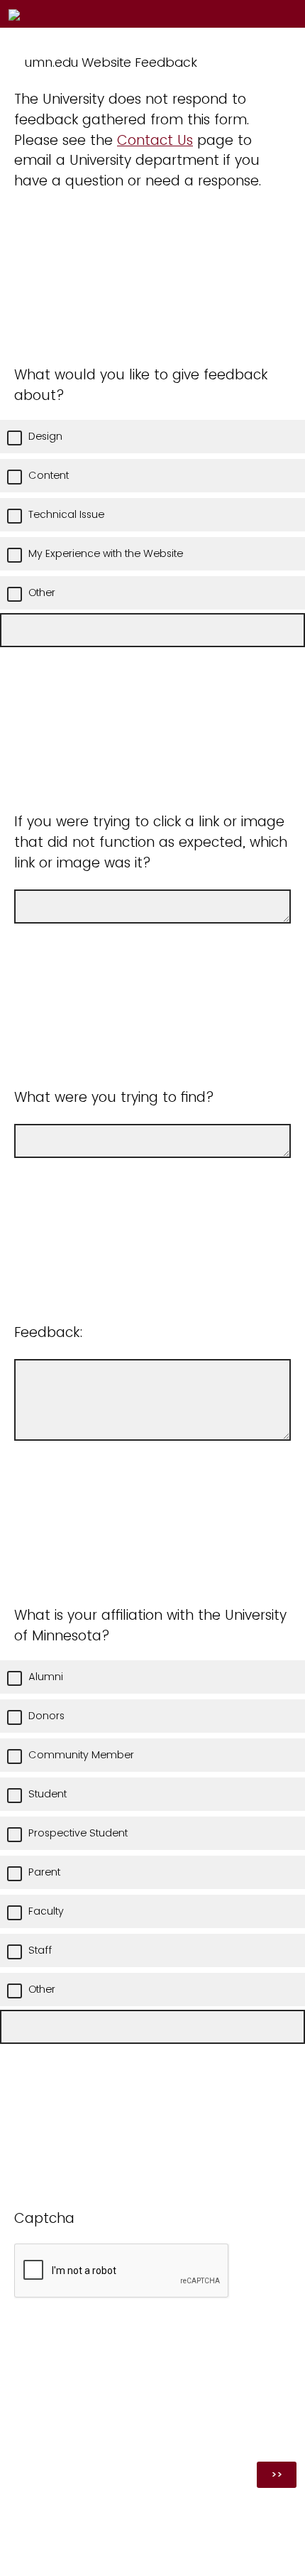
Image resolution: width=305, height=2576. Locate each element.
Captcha (44, 2218)
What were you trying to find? (114, 1097)
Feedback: (49, 1332)
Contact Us (155, 140)
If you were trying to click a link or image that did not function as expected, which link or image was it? (151, 842)
